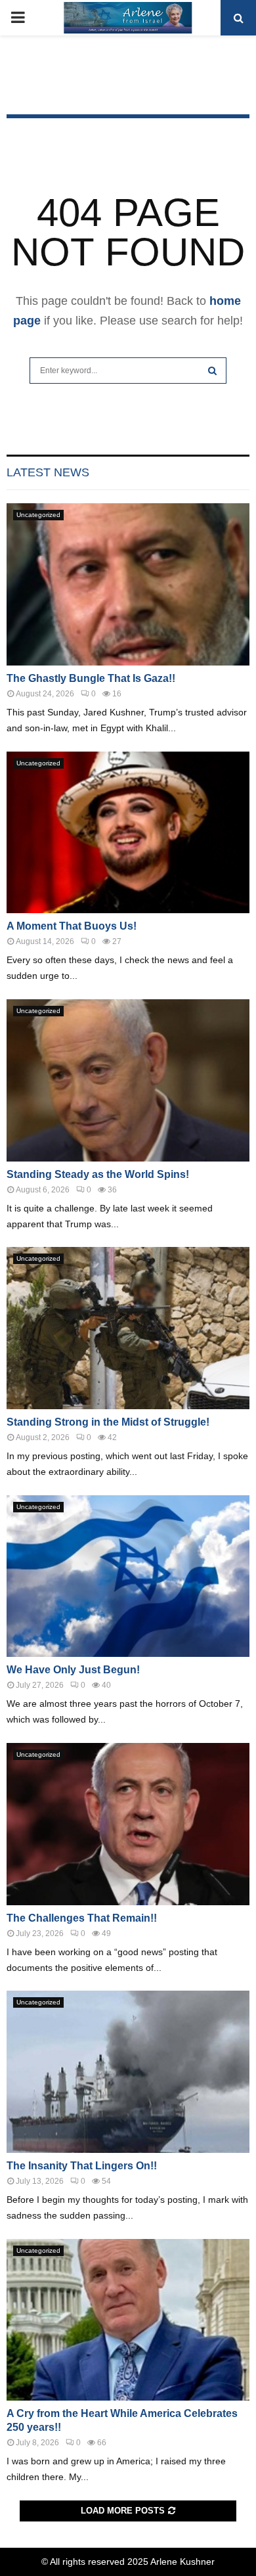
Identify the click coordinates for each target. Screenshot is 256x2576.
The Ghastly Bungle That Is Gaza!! (91, 678)
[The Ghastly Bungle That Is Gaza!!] (128, 584)
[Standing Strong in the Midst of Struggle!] (128, 1328)
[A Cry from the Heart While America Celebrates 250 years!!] (128, 2320)
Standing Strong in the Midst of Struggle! (108, 1422)
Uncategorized (38, 515)
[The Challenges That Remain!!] (128, 1824)
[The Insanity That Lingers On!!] (128, 2072)
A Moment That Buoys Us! (72, 926)
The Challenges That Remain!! (82, 1918)
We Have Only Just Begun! (73, 1670)
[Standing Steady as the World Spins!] (128, 1080)
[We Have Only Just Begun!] (128, 1576)
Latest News (48, 472)
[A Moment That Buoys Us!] (128, 833)
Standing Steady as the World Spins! (98, 1174)
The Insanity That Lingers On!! (82, 2166)
